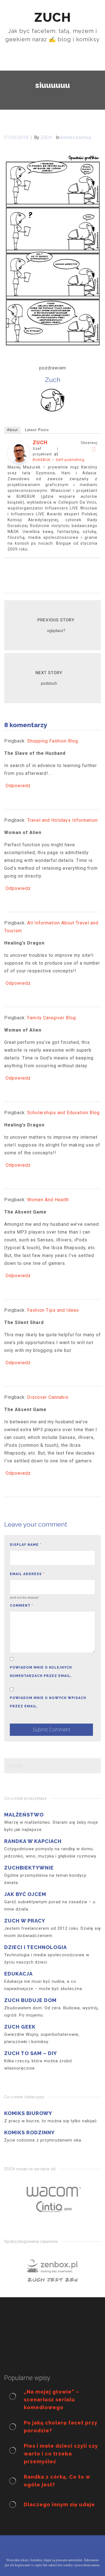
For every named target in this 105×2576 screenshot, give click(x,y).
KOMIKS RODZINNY (29, 2132)
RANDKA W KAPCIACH (33, 1841)
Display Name (25, 1545)
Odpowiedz (18, 786)
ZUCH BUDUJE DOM (30, 2000)
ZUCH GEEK (20, 2027)
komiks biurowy (76, 137)
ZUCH (40, 442)
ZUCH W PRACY (25, 1921)
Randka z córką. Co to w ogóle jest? (57, 2481)
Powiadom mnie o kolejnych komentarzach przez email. (41, 1672)
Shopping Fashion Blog (53, 741)
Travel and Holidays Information (62, 820)
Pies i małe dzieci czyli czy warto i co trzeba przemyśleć (61, 2454)
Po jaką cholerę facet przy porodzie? (61, 2427)
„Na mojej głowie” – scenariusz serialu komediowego (52, 2400)
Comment (21, 1606)
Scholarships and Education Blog (63, 1113)
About (12, 430)
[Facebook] (94, 449)
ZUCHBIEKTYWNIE (29, 1868)
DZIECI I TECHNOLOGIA (36, 1947)
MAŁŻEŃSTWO (24, 1815)
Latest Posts (37, 430)
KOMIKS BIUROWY (28, 2113)
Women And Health (48, 1200)
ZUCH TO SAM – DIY (31, 2053)
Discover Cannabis (48, 1397)
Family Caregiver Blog (52, 1018)
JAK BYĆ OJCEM (25, 1894)
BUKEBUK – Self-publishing (59, 460)
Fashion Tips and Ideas (53, 1310)
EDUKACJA (18, 1974)
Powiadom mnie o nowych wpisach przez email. (48, 1702)
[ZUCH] (19, 453)
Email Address (27, 1574)
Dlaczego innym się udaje (59, 2504)
